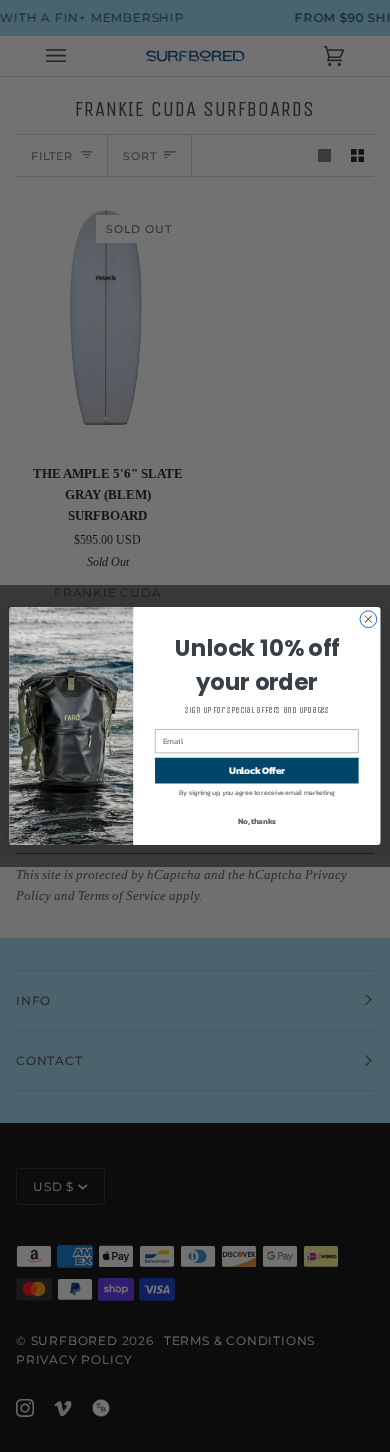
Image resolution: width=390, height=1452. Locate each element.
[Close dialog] (368, 619)
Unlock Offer (257, 770)
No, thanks (257, 821)
